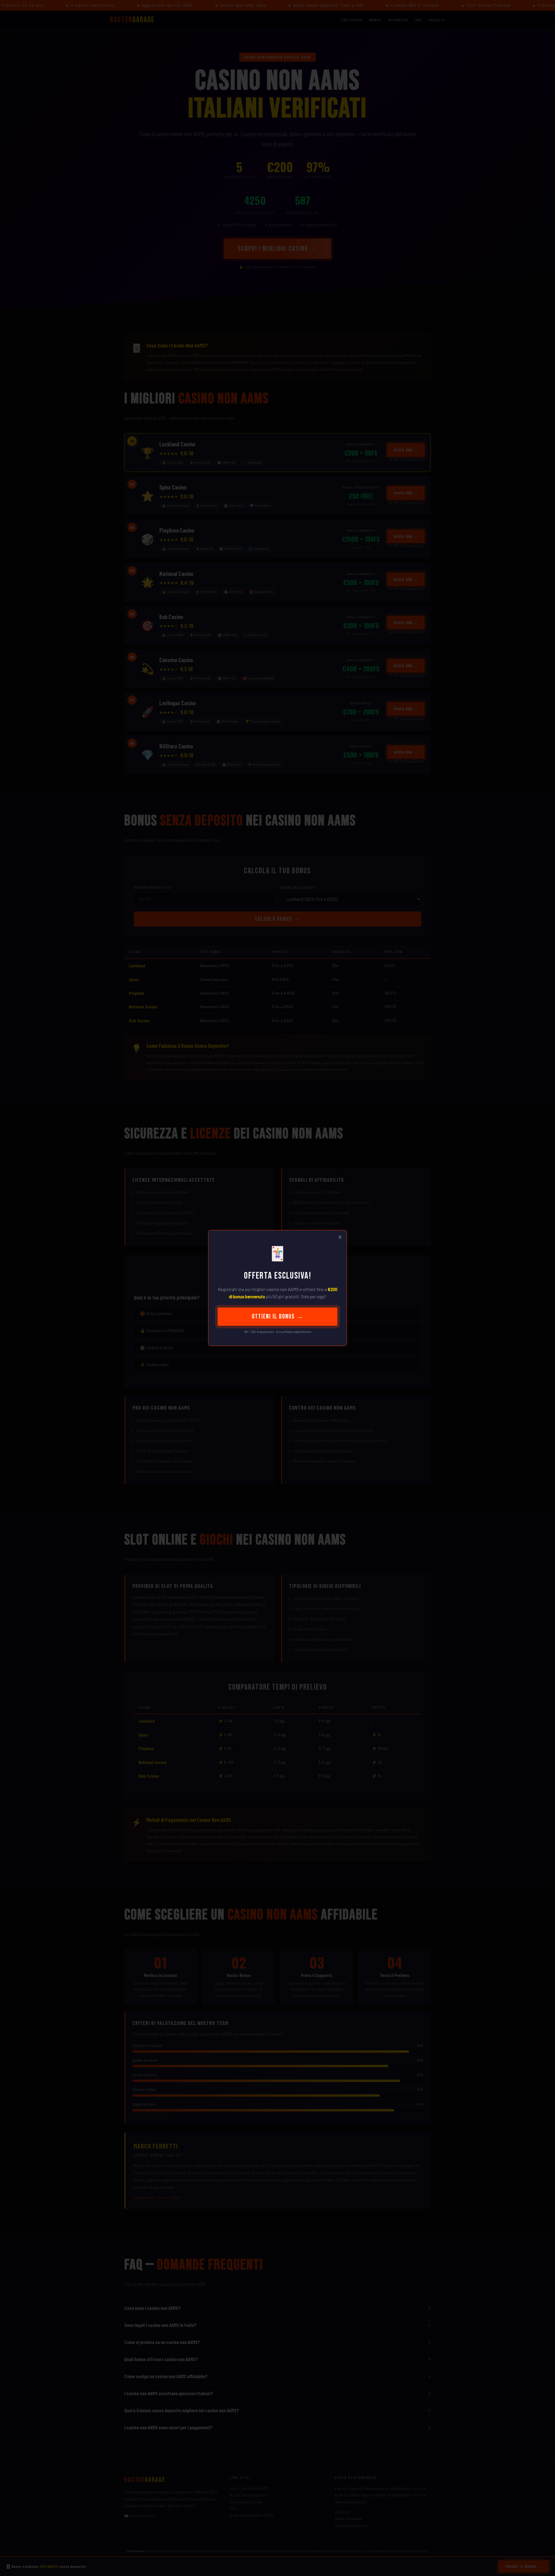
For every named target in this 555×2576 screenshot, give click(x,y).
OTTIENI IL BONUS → (278, 1317)
